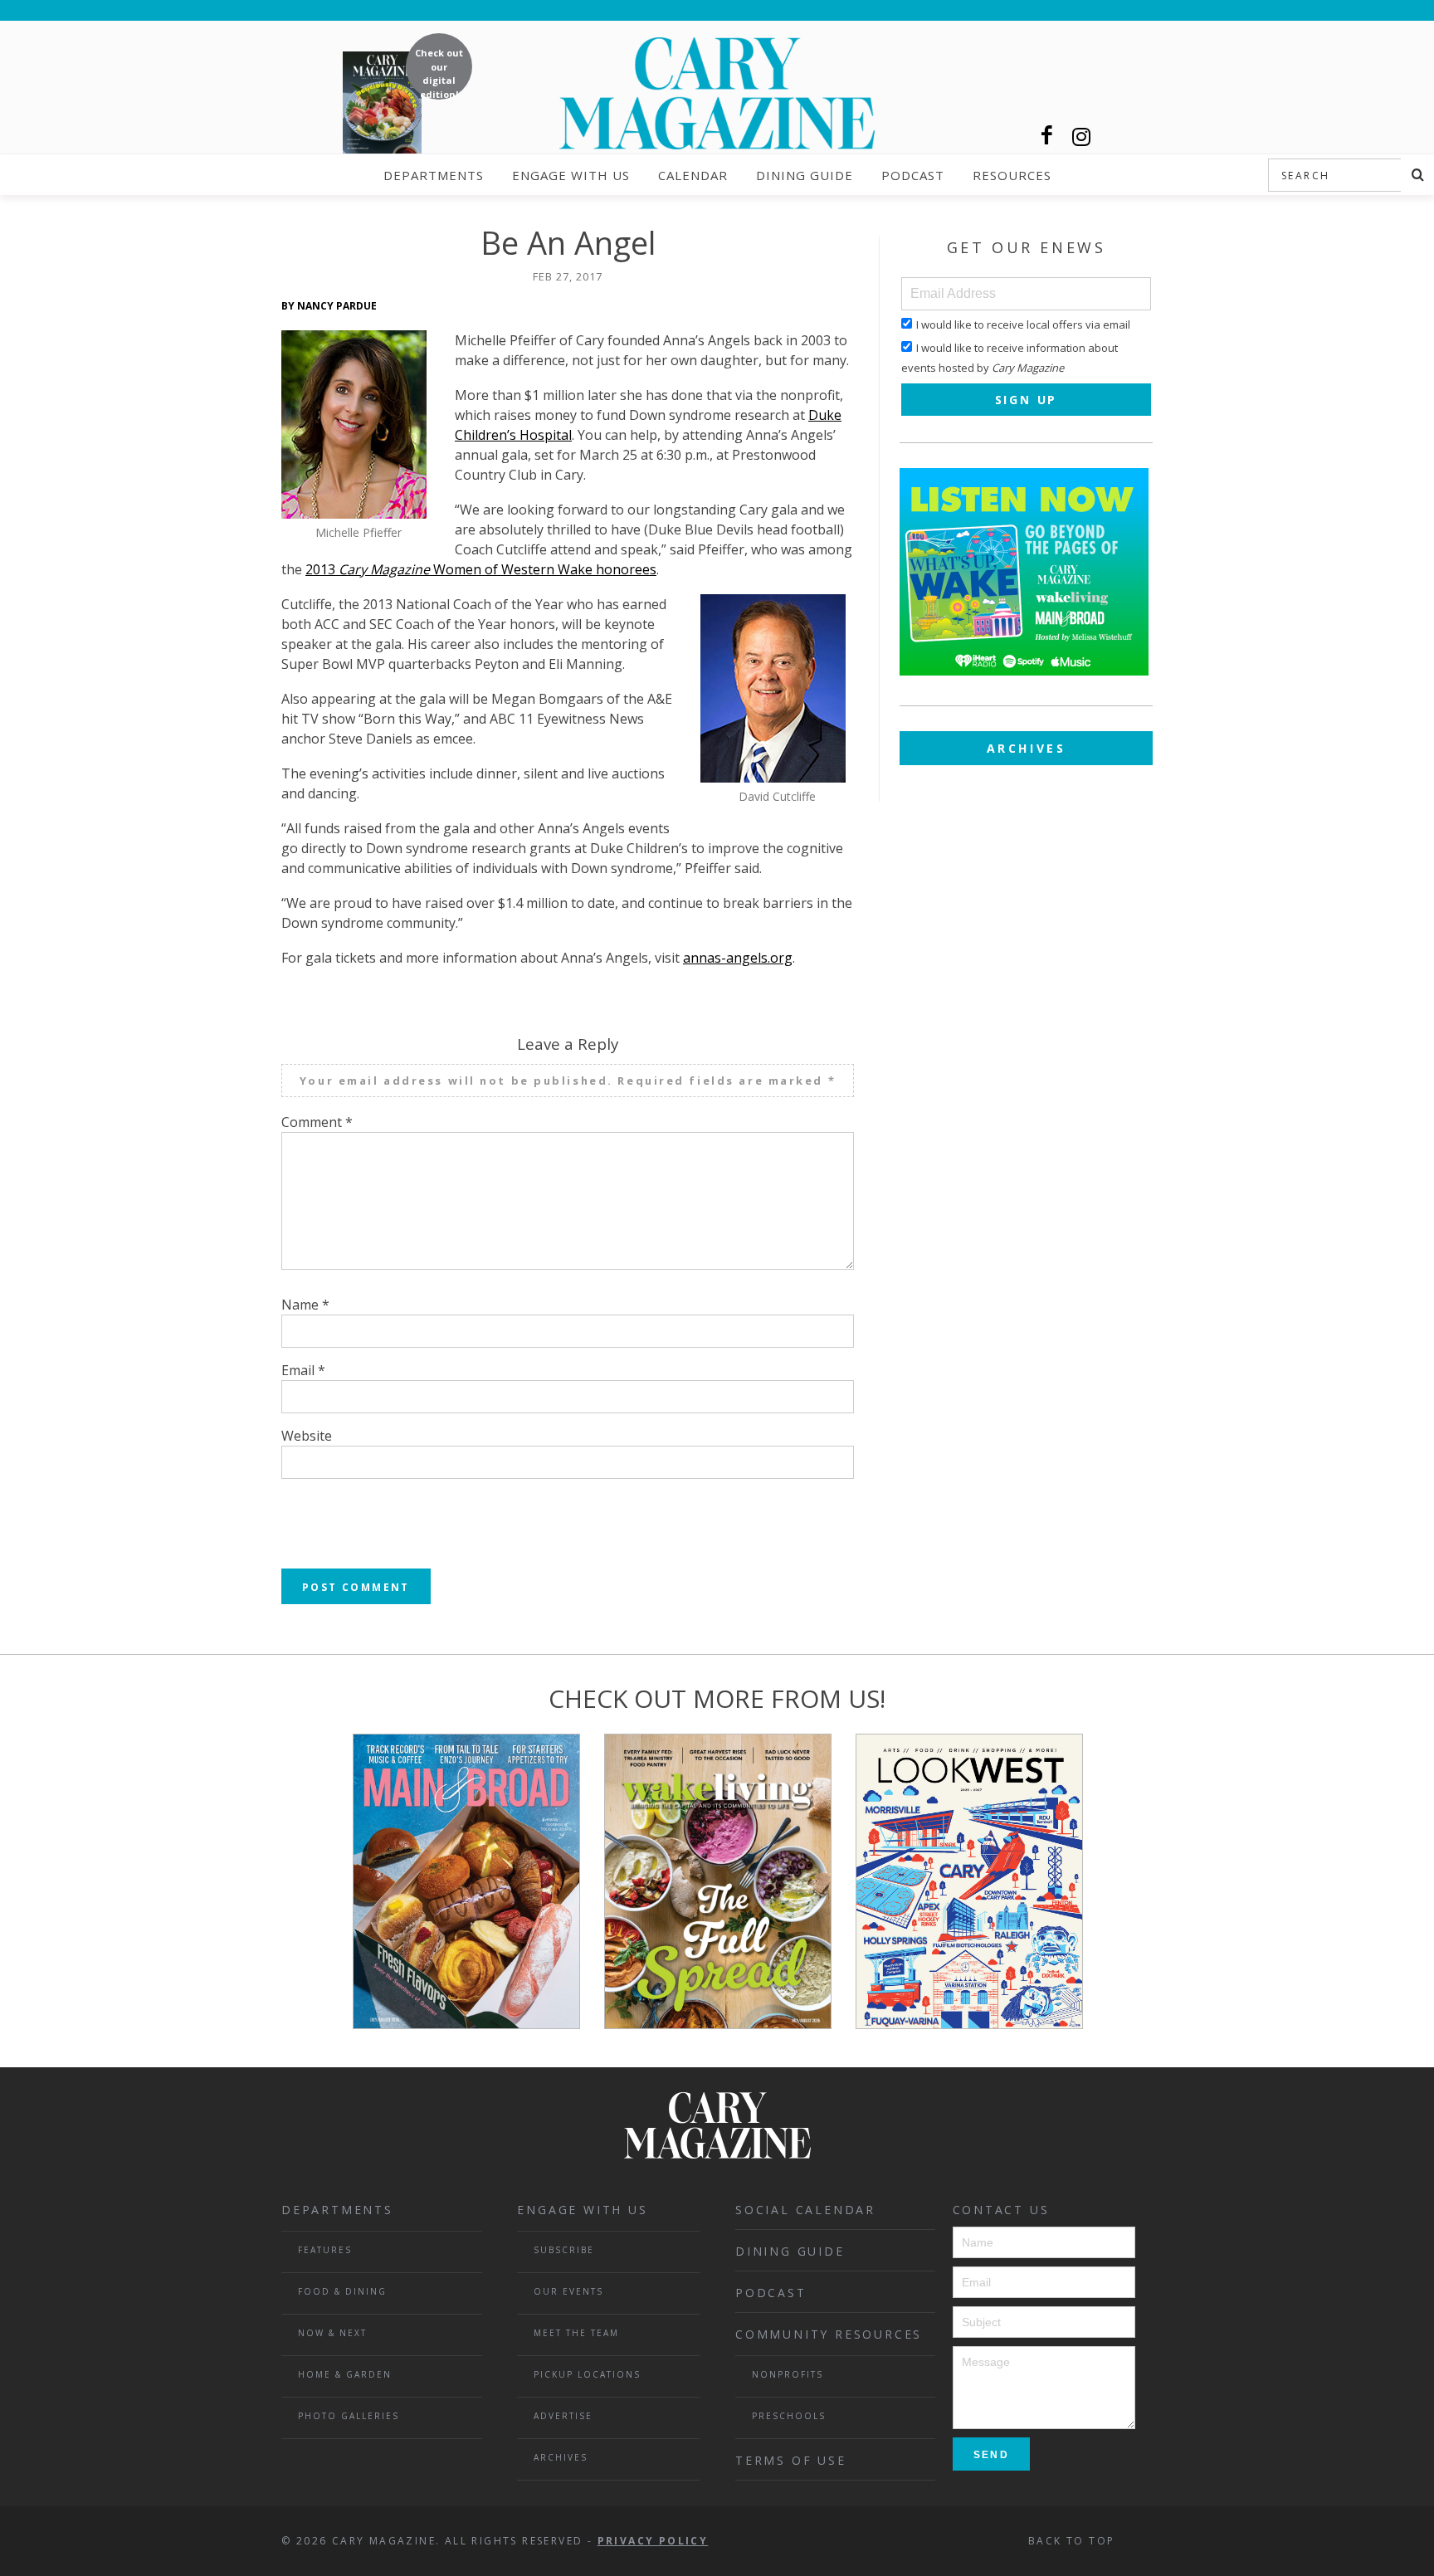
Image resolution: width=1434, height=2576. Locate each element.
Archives (1027, 748)
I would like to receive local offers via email (1023, 324)
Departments (434, 175)
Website (307, 1436)
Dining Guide (805, 175)
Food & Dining (342, 2291)
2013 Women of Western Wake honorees (481, 569)
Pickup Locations (587, 2374)
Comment (317, 1122)
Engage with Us (571, 175)
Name (305, 1305)
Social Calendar (805, 2210)
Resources (1012, 175)
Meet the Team (576, 2333)
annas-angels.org (738, 958)
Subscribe (564, 2250)
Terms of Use (791, 2460)
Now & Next (332, 2333)
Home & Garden (345, 2374)
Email (303, 1370)
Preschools (789, 2416)
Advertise (563, 2416)
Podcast (913, 175)
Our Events (568, 2291)
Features (325, 2250)
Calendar (693, 175)
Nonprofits (788, 2374)
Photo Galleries (349, 2416)
